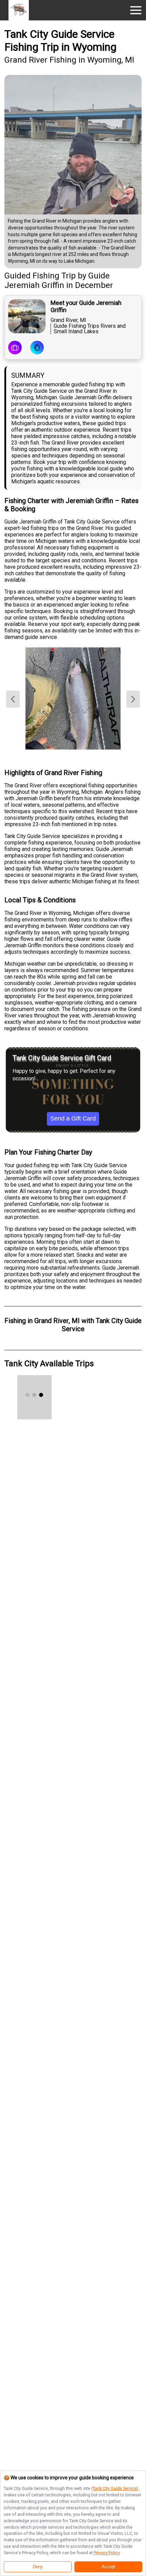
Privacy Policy (107, 2553)
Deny (38, 2567)
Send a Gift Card (73, 1118)
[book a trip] (15, 348)
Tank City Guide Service (115, 2488)
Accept (108, 2567)
